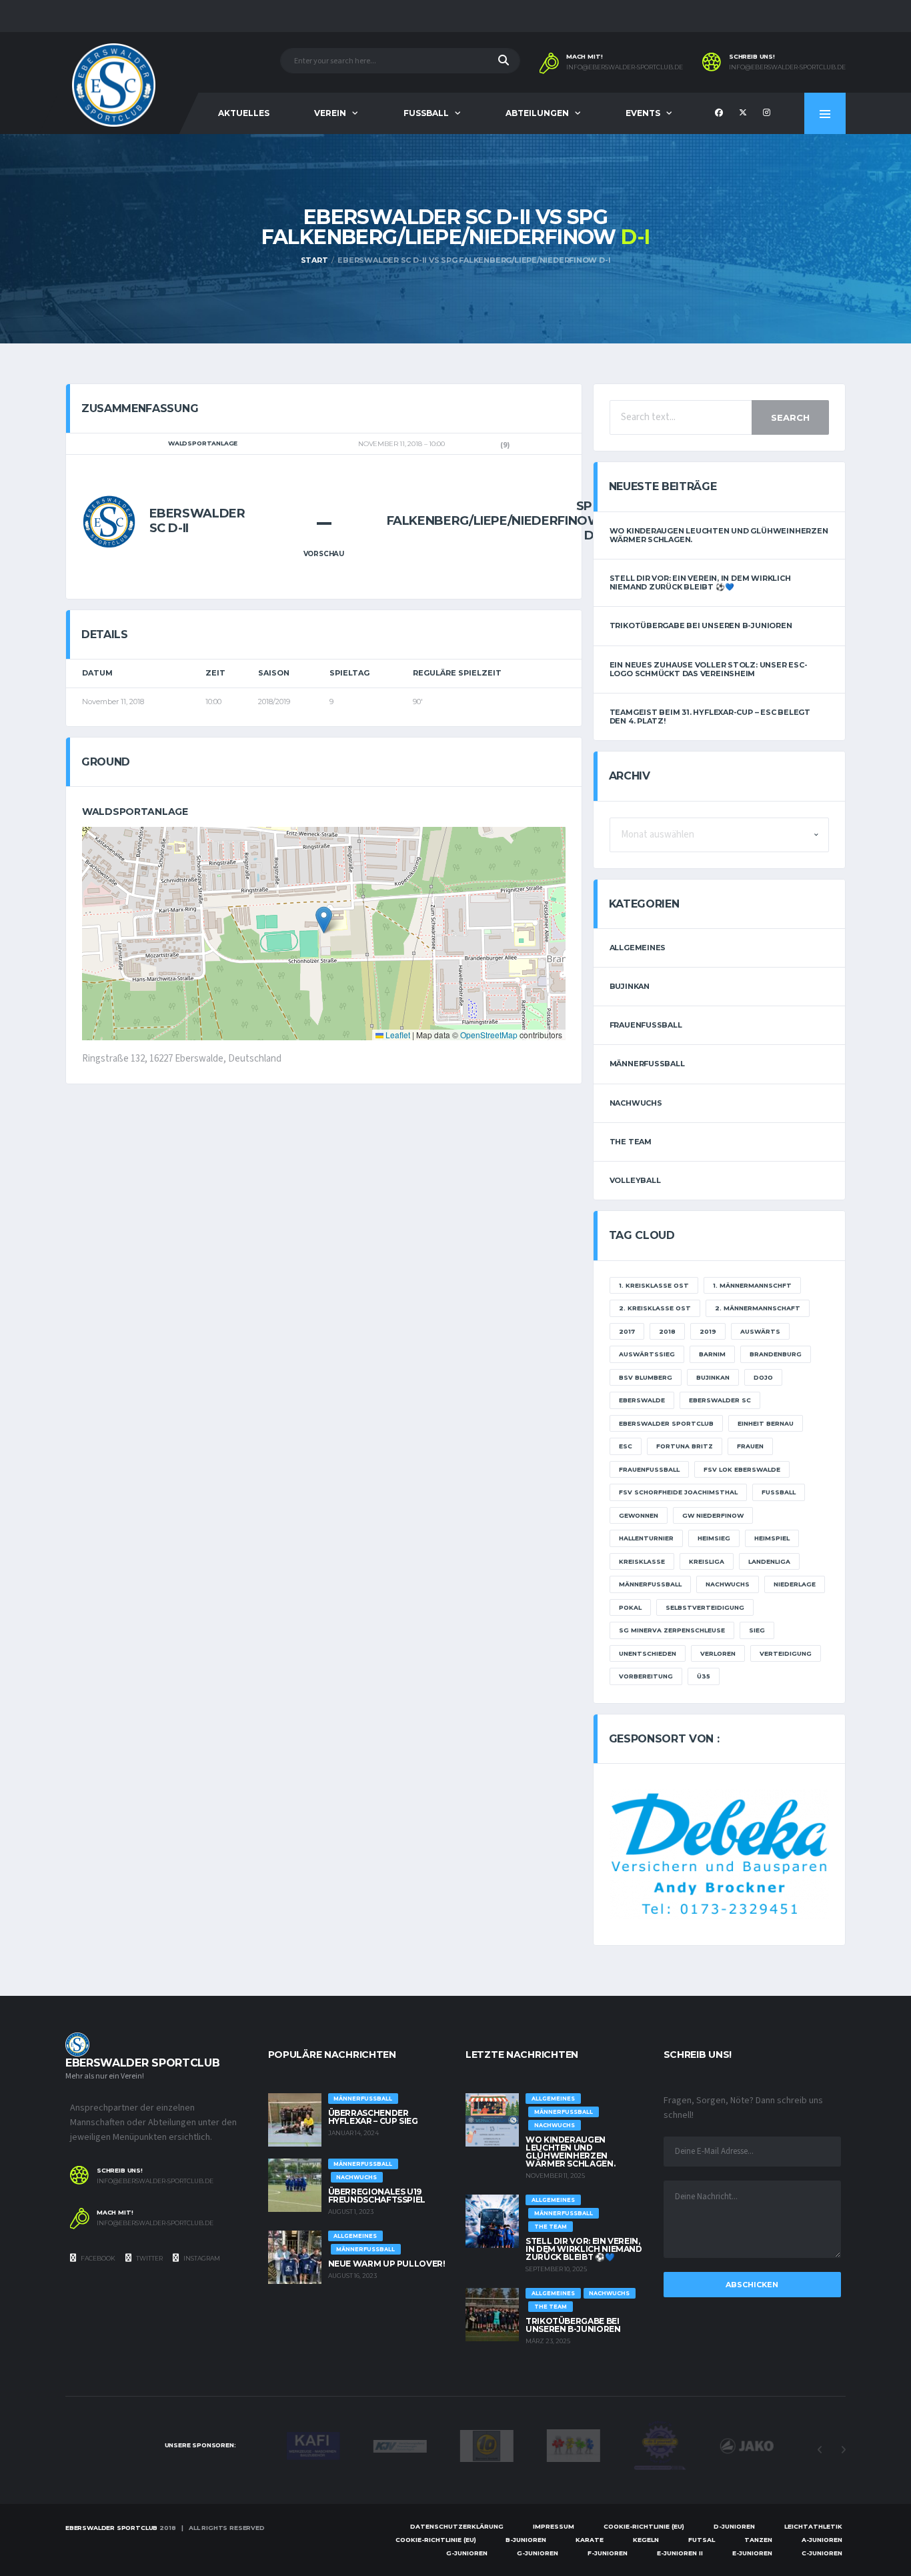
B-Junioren (526, 2540)
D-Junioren (734, 2526)
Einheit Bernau (766, 1423)
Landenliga (769, 1561)
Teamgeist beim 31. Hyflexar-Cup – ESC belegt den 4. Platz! (710, 717)
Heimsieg (714, 1538)
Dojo (763, 1377)
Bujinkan (630, 986)
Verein (330, 113)
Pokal (630, 1607)
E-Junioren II (680, 2553)
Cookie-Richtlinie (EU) (644, 2526)
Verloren (718, 1653)
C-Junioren (822, 2553)
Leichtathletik (813, 2526)
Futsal (702, 2540)
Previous (820, 2450)
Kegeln (646, 2540)
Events (643, 113)
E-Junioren (752, 2553)
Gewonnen (639, 1515)
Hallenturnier (646, 1538)
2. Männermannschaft (758, 1308)
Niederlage (795, 1584)
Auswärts (760, 1331)
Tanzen (758, 2540)
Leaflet (397, 1035)
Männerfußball (647, 1064)
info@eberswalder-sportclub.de (625, 67)
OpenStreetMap (489, 1035)
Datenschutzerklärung (457, 2526)
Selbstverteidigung (705, 1607)
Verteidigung (786, 1653)
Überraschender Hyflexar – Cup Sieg (373, 2117)
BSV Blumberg (646, 1377)
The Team (631, 1142)
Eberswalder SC (720, 1400)
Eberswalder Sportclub (666, 1423)
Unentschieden (648, 1653)
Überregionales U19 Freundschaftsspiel (377, 2196)
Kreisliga (707, 1561)
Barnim (712, 1354)
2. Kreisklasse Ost (655, 1308)
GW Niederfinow (713, 1515)
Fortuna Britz (685, 1446)
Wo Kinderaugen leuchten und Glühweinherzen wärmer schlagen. (719, 535)
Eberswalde (642, 1400)
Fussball (426, 113)
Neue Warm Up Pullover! (387, 2264)
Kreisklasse (642, 1561)
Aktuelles (244, 113)
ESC (626, 1446)
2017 (627, 1331)
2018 (667, 1331)
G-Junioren (467, 2553)
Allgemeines (638, 948)
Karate (590, 2540)
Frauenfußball (646, 1025)
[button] (324, 920)
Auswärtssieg (647, 1354)
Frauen (750, 1446)
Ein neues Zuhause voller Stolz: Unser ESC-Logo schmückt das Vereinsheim (709, 669)
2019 (708, 1331)
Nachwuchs (636, 1103)
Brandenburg (776, 1354)
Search (790, 417)
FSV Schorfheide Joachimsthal (678, 1492)
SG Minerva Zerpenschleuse (672, 1630)
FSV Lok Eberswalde (742, 1469)
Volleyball (635, 1180)
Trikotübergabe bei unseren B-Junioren (701, 625)
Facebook (97, 2258)
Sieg (757, 1630)
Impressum (554, 2526)
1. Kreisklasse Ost (654, 1285)
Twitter (149, 2258)
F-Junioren (608, 2553)
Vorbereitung (646, 1676)
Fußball (779, 1492)
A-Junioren (822, 2540)
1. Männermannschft (752, 1285)
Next (843, 2450)
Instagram (201, 2258)
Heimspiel (772, 1538)
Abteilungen (537, 113)
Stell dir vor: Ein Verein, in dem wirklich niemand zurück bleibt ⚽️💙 (700, 582)
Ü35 (704, 1676)
